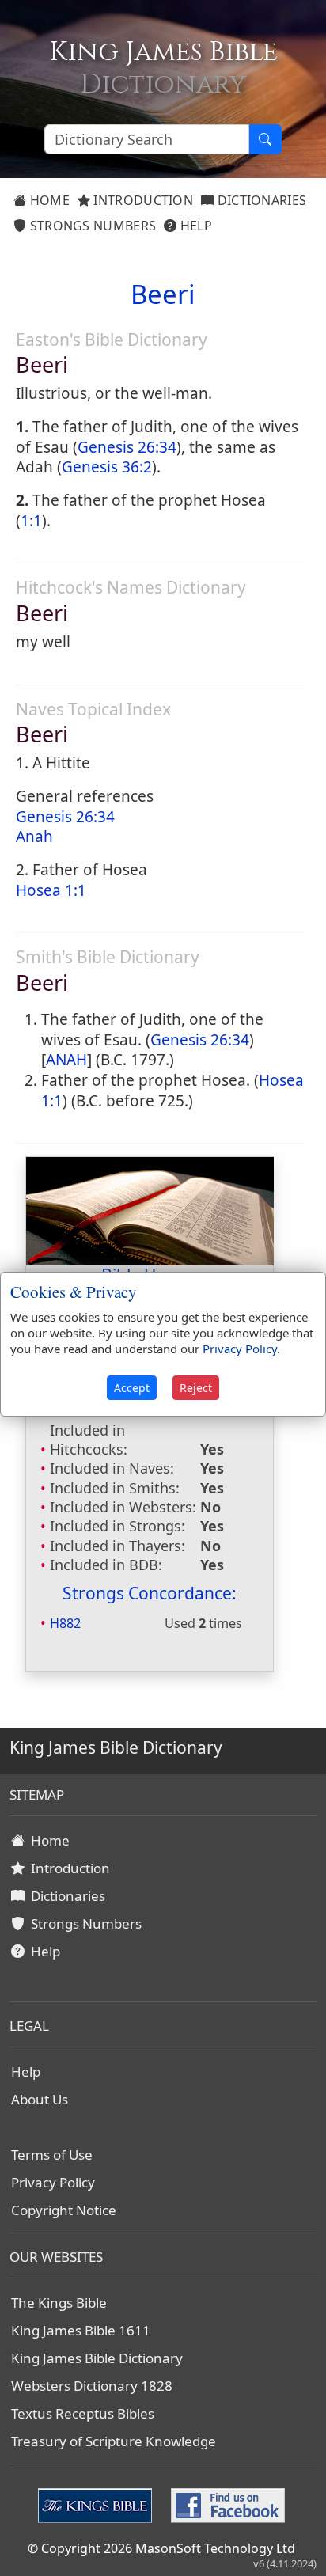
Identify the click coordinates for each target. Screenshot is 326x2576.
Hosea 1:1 (51, 890)
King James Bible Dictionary (97, 2358)
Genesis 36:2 (107, 467)
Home (48, 200)
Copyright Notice (64, 2210)
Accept (132, 1388)
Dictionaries (260, 200)
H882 (65, 1623)
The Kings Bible (59, 2303)
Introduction (142, 200)
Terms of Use (52, 2155)
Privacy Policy (53, 2182)
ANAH (66, 1060)
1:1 (31, 521)
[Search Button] (265, 139)
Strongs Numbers (91, 226)
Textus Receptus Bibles (83, 2413)
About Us (40, 2099)
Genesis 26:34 (127, 447)
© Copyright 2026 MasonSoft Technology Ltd (161, 2548)
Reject (196, 1388)
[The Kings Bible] (98, 2504)
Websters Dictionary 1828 (92, 2386)
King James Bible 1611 (81, 2330)
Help (194, 226)
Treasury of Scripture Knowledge (114, 2441)
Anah (34, 837)
